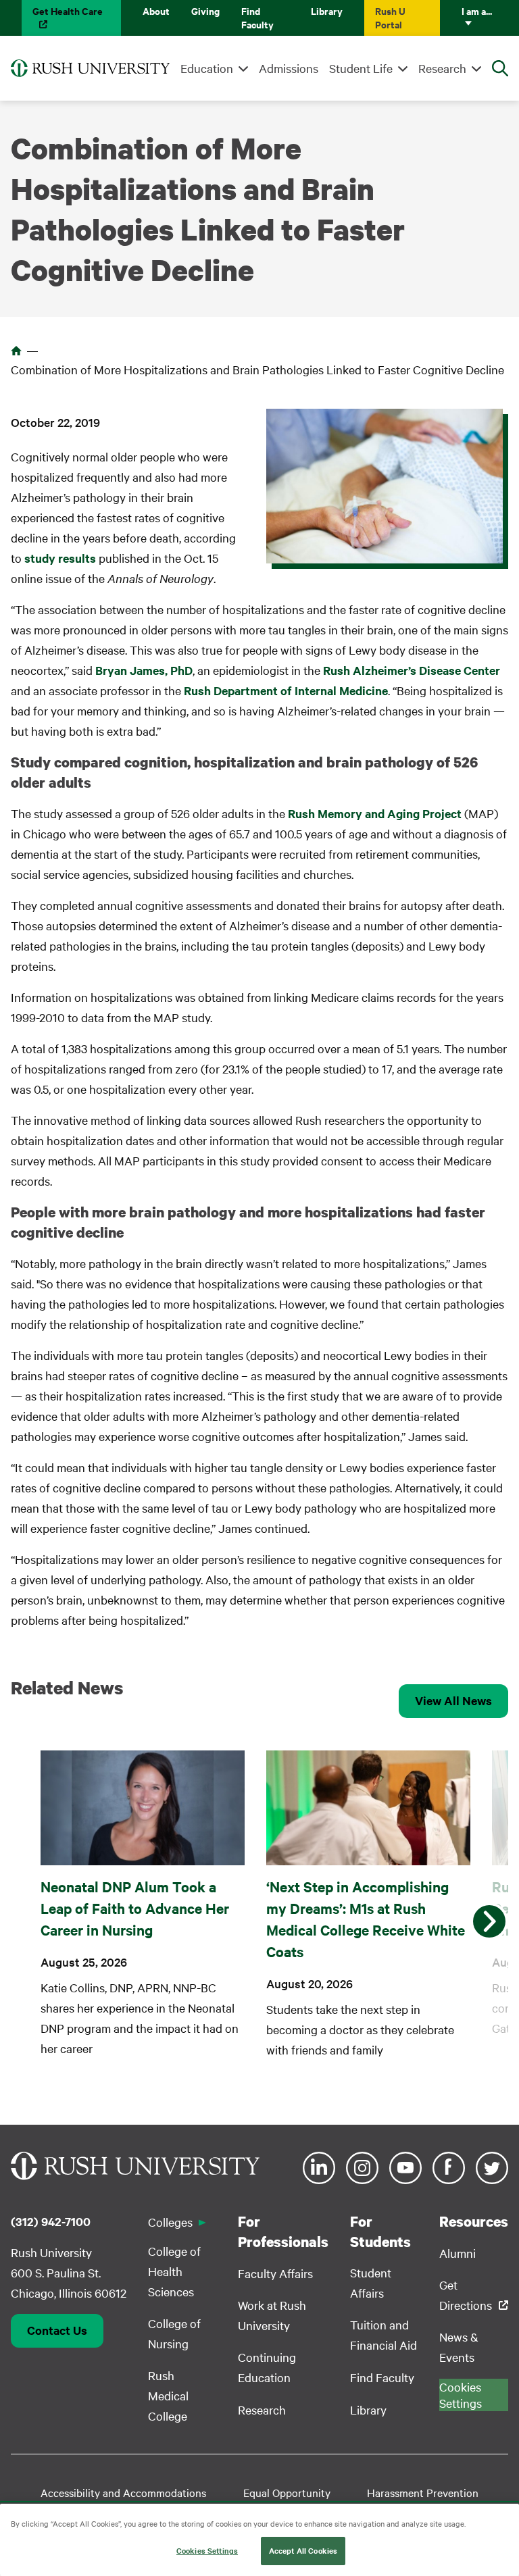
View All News (453, 1700)
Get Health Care (68, 10)
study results (60, 558)
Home (16, 351)
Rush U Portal (390, 17)
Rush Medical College (168, 2395)
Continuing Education (267, 2367)
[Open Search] (500, 68)
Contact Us (57, 2330)
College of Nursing (174, 2333)
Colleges (170, 2222)
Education (207, 68)
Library (327, 10)
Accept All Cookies (303, 2550)
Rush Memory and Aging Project (375, 813)
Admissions (289, 68)
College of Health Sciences (174, 2271)
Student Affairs (371, 2282)
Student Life (361, 68)
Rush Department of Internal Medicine (286, 690)
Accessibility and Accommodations (123, 2492)
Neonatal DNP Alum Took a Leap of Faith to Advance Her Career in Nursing (135, 1908)
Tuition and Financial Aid (384, 2334)
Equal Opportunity (287, 2492)
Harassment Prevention (423, 2492)
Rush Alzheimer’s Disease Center (412, 670)
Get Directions (466, 2295)
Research (442, 68)
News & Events (459, 2347)
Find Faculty (257, 17)
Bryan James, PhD (144, 670)
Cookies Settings (207, 2550)
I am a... (477, 10)
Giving (205, 10)
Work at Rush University (272, 2315)
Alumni (458, 2253)
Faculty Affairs (275, 2273)
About (156, 10)
